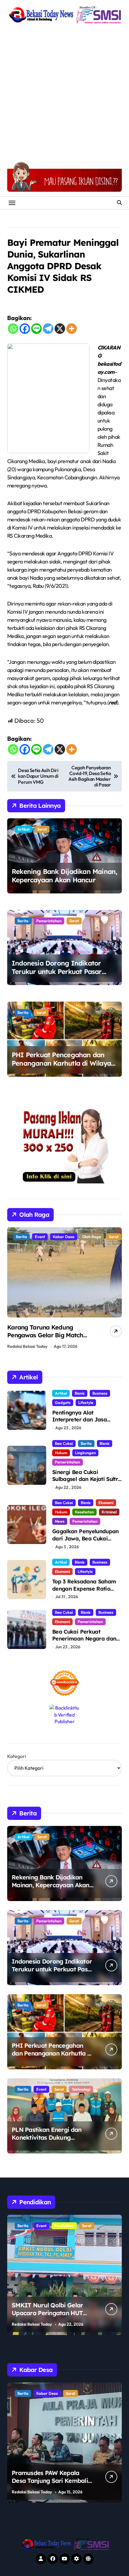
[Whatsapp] (13, 329)
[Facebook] (25, 329)
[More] (72, 329)
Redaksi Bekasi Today (27, 1346)
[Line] (36, 329)
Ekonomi (106, 1503)
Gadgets (63, 1402)
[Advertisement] (64, 93)
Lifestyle (86, 1402)
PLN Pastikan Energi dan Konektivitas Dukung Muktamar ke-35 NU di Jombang (46, 2141)
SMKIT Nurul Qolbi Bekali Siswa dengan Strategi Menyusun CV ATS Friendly (49, 2313)
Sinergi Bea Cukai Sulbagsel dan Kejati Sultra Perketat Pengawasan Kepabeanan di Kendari (87, 1483)
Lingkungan (85, 1453)
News (60, 1521)
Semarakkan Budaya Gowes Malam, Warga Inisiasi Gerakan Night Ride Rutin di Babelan (47, 1339)
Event (41, 2089)
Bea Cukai (64, 1443)
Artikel (23, 829)
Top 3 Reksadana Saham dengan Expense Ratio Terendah (84, 1589)
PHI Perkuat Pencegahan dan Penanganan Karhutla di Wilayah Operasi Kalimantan (63, 1063)
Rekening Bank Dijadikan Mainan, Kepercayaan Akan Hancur (64, 876)
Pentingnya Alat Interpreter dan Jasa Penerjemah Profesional (83, 1420)
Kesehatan (84, 1512)
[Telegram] (48, 329)
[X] (60, 329)
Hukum (61, 1453)
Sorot (42, 829)
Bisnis (80, 1393)
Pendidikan (46, 2226)
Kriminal (109, 1512)
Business (100, 1393)
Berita (23, 921)
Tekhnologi (81, 2089)
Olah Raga (44, 1237)
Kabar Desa (65, 2393)
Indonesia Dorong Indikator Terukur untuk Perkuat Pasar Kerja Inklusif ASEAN (57, 972)
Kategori (17, 1756)
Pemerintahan (49, 921)
